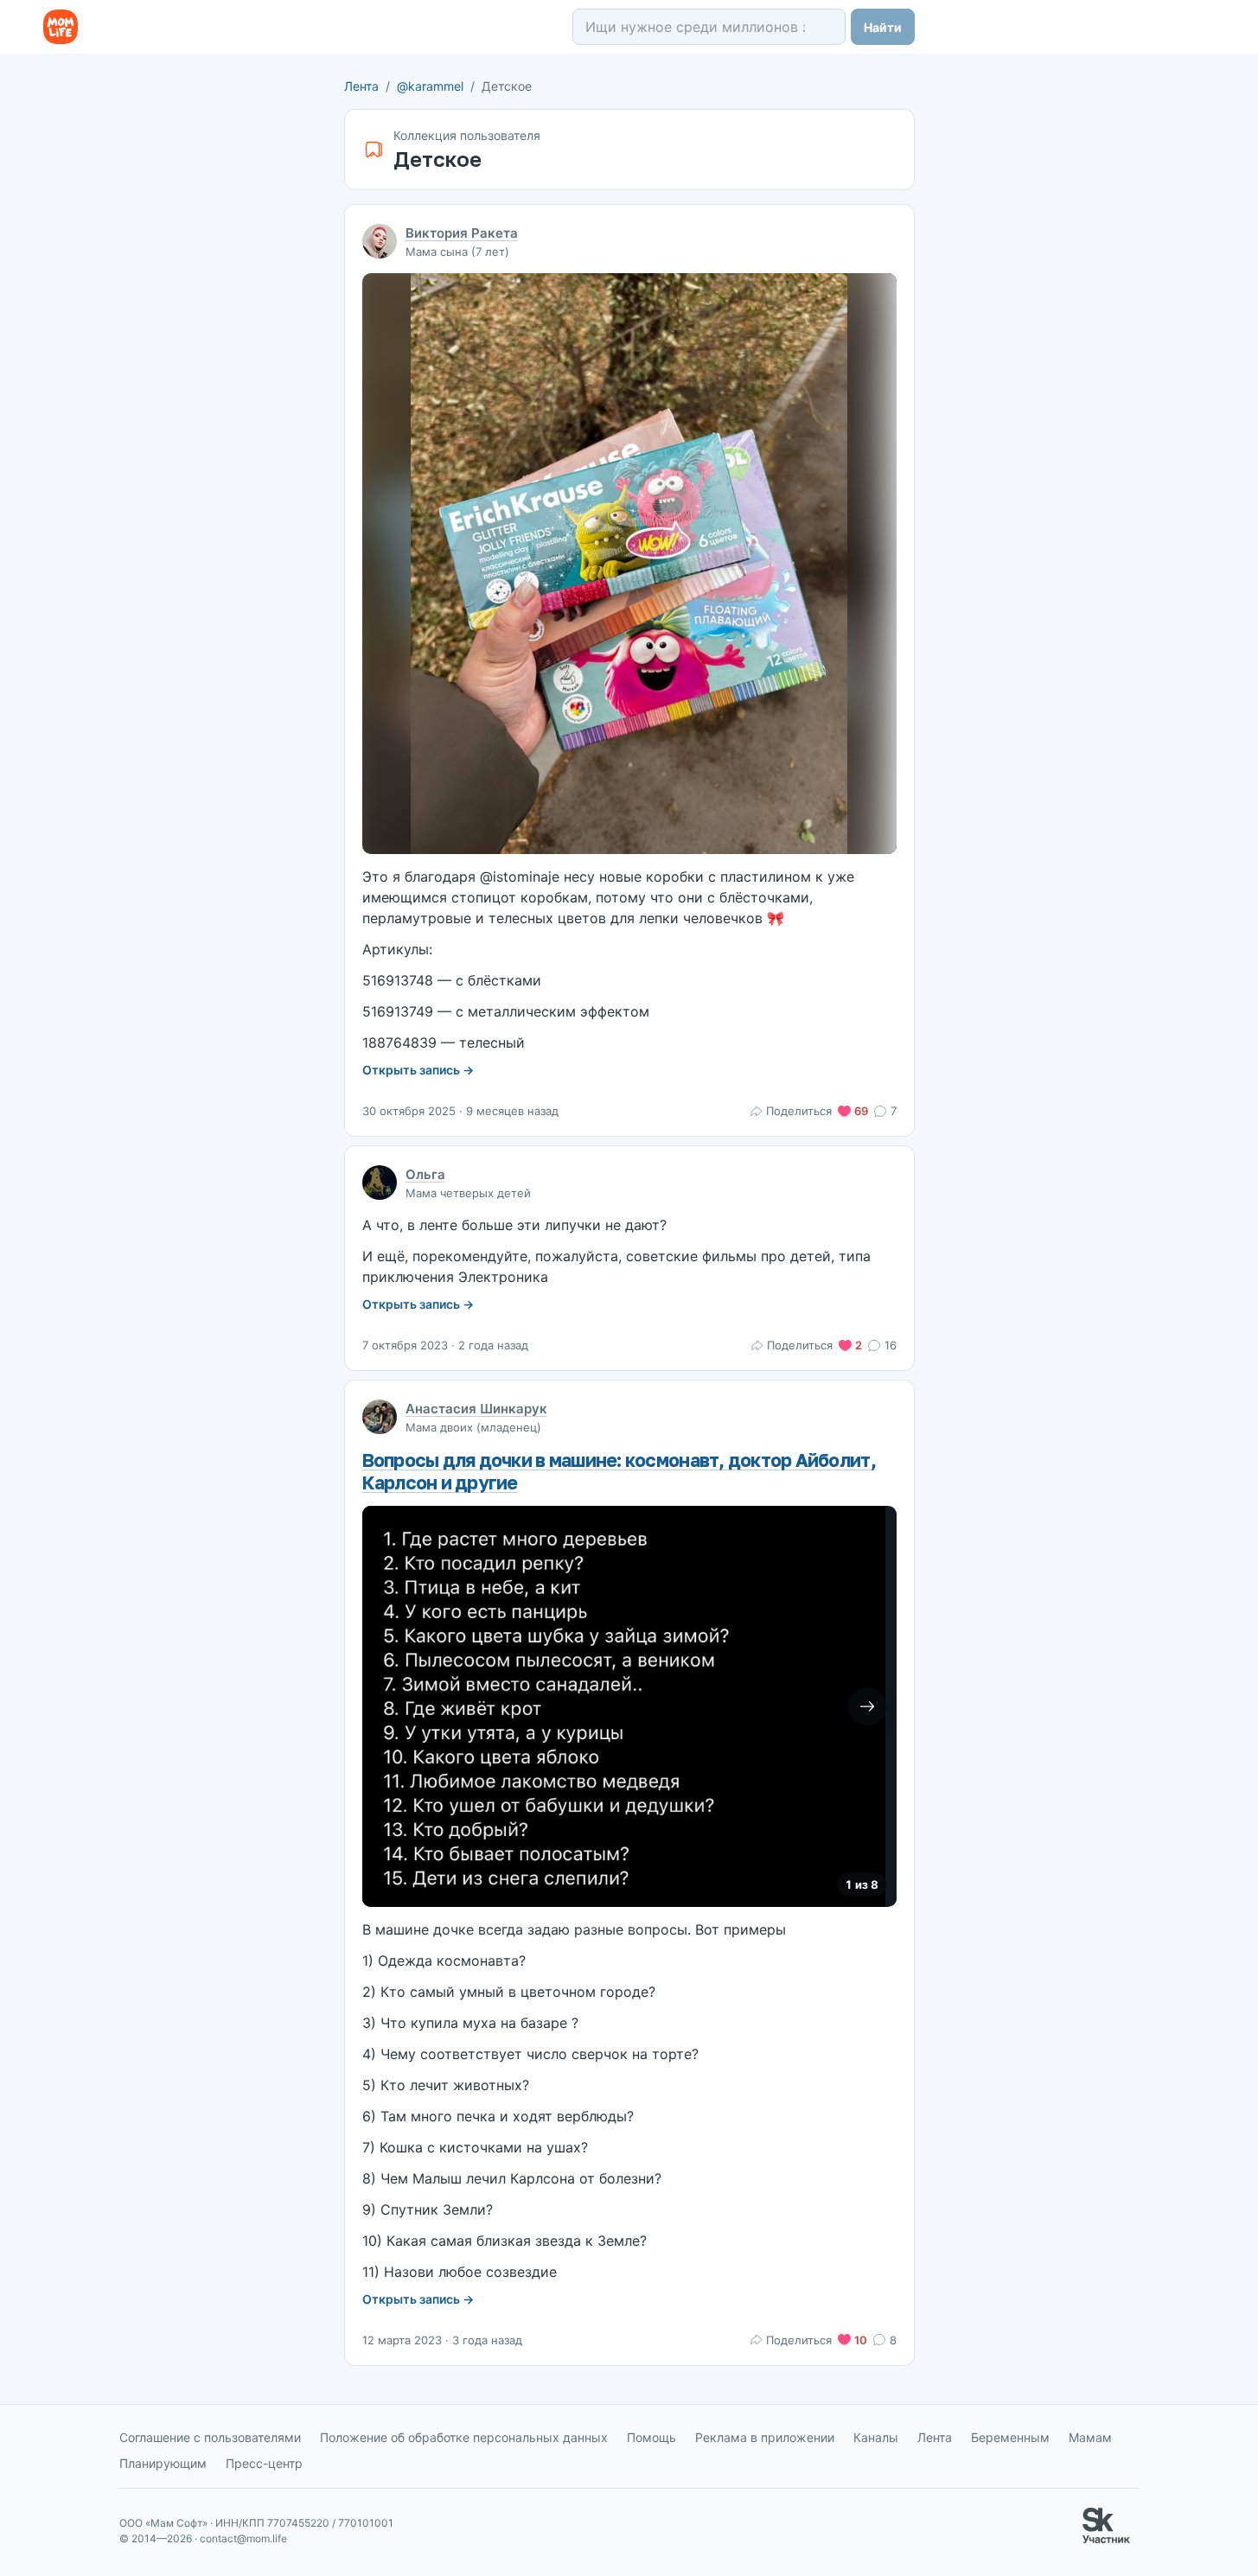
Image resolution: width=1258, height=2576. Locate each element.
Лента (361, 86)
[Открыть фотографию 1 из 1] (629, 564)
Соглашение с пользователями (210, 2437)
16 (890, 1345)
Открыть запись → (418, 1070)
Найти (883, 27)
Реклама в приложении (765, 2437)
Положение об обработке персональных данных (464, 2437)
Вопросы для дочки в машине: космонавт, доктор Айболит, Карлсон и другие (619, 1471)
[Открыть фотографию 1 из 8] (624, 1706)
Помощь (651, 2437)
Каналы (876, 2437)
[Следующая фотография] (867, 1706)
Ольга (425, 1174)
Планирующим (163, 2463)
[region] (629, 1706)
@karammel (430, 86)
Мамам (1090, 2437)
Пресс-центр (264, 2463)
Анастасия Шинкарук (476, 1409)
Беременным (1010, 2437)
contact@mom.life (243, 2538)
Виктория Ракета (462, 233)
